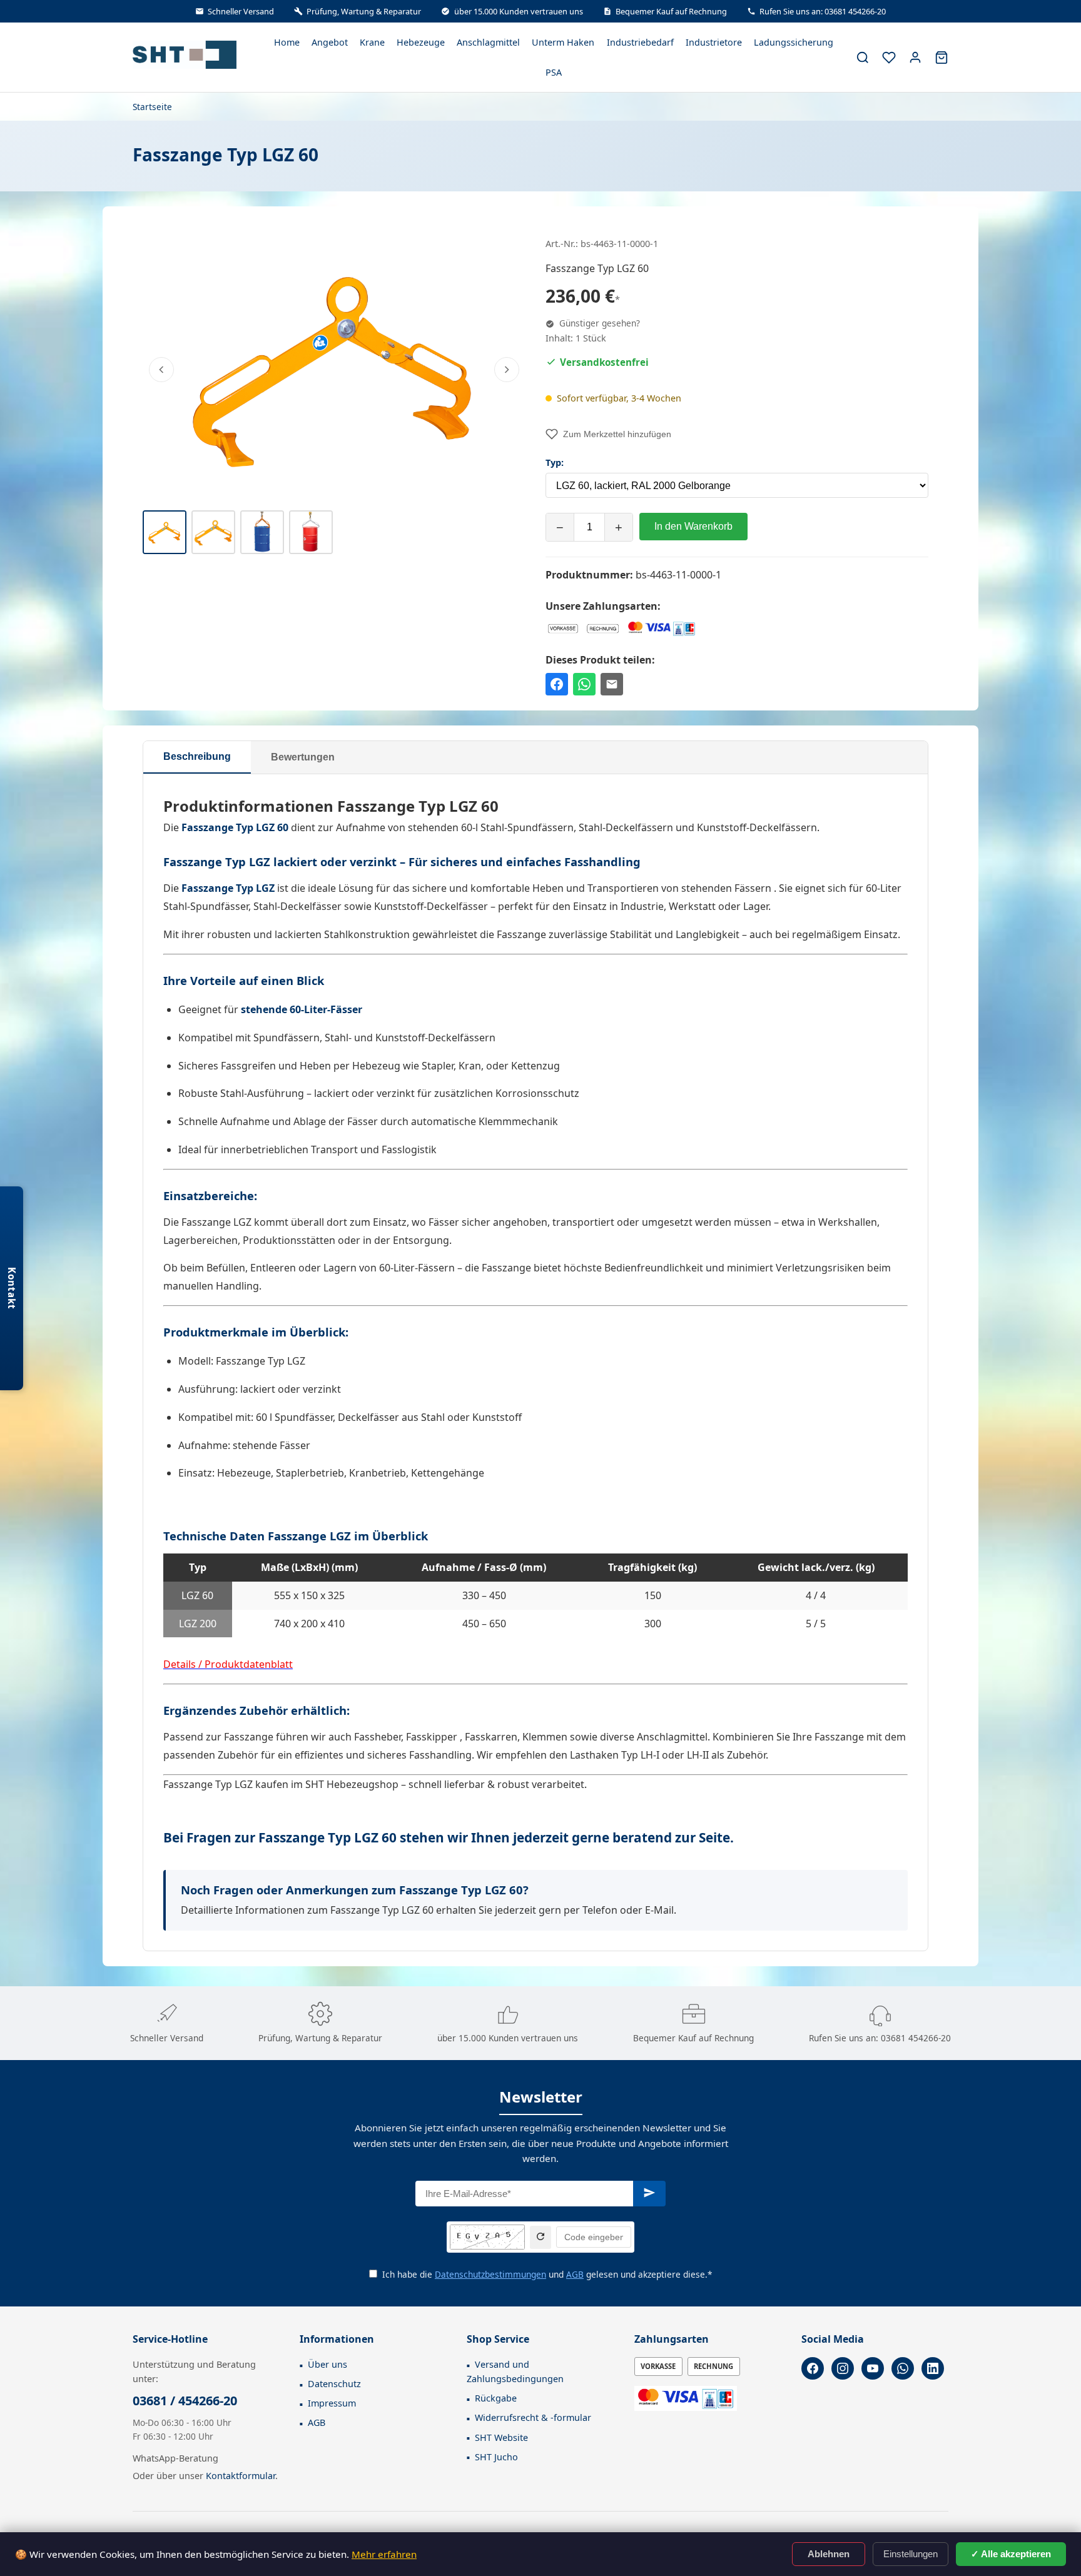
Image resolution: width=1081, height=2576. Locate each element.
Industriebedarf (640, 42)
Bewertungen (303, 757)
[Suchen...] (863, 58)
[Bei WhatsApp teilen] (584, 684)
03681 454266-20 (916, 2038)
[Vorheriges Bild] (161, 370)
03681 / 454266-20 (185, 2401)
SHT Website (501, 2437)
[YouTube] (873, 2368)
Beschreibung (197, 756)
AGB (575, 2274)
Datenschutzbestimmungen (490, 2274)
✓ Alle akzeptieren (1011, 2554)
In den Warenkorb (693, 526)
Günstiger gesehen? (598, 323)
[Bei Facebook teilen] (557, 684)
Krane (372, 42)
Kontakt (12, 1288)
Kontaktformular (241, 2476)
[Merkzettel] (889, 58)
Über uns (327, 2364)
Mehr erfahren (384, 2554)
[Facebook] (813, 2368)
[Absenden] (649, 2194)
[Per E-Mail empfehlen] (612, 684)
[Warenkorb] (941, 58)
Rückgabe (496, 2398)
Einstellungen (911, 2554)
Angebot (330, 42)
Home (287, 42)
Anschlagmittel (488, 42)
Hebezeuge (421, 42)
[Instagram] (843, 2368)
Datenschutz (334, 2384)
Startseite (152, 107)
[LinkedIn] (933, 2368)
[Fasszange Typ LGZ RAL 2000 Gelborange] (334, 367)
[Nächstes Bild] (507, 370)
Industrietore (714, 42)
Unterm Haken (563, 42)
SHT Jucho (496, 2457)
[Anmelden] (915, 58)
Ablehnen (829, 2554)
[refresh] (540, 2237)
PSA (554, 72)
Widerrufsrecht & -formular (533, 2417)
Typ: (555, 462)
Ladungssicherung (794, 42)
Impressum (332, 2403)
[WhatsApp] (903, 2368)
